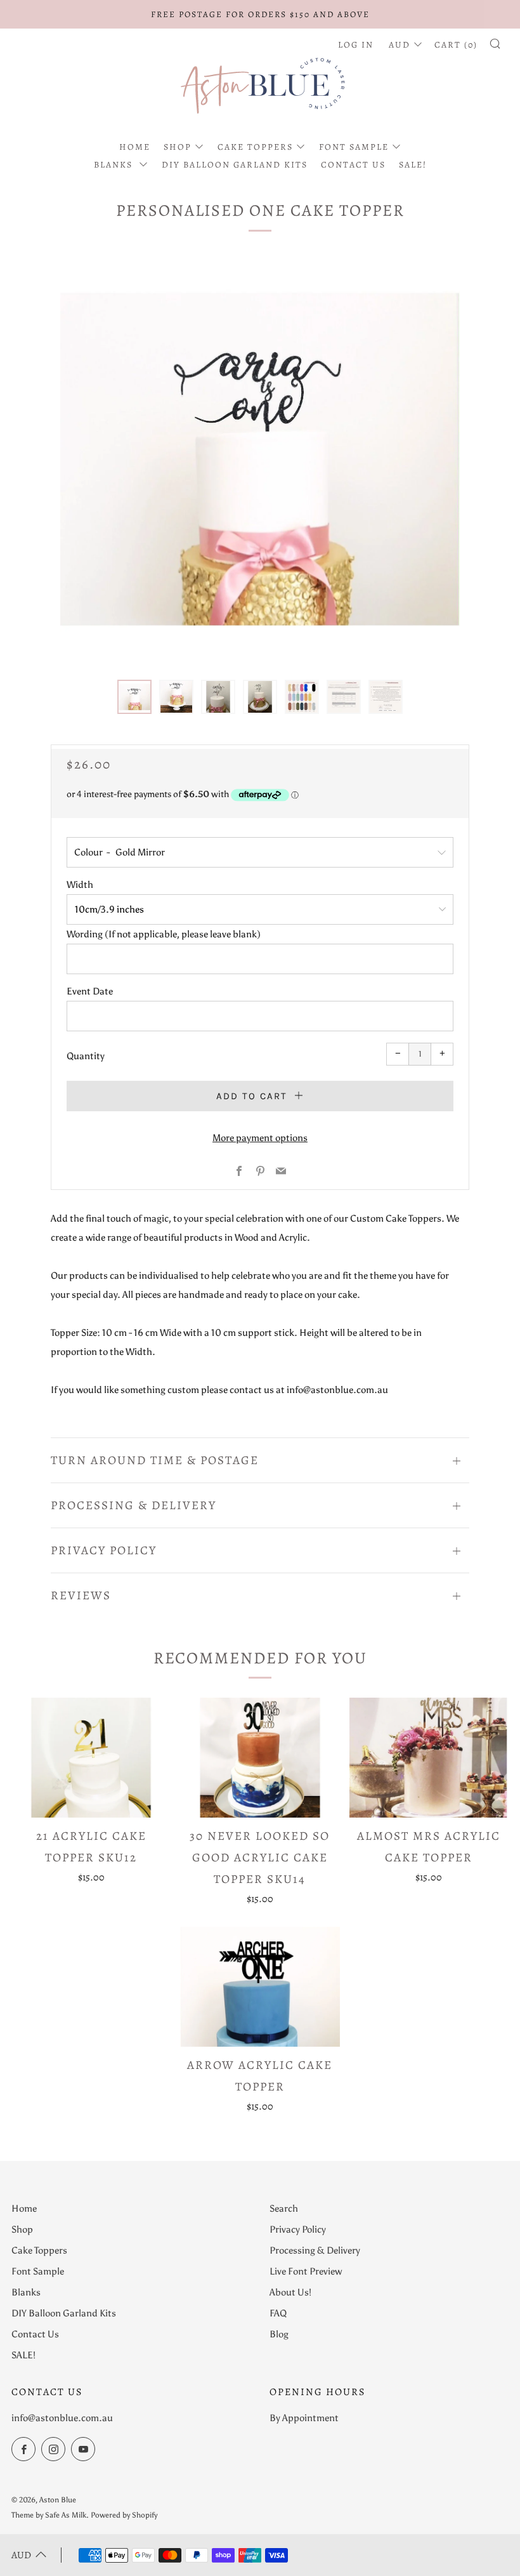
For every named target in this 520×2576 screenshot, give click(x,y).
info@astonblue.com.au (62, 2418)
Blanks (115, 165)
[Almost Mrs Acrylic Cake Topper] (429, 1757)
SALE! (413, 165)
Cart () (456, 45)
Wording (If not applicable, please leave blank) (164, 934)
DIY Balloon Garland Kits (235, 165)
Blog (279, 2334)
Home (135, 147)
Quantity (86, 1056)
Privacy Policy (298, 2229)
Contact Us (353, 165)
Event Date (90, 991)
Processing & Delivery (315, 2250)
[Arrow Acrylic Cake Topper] (260, 1986)
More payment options (260, 1138)
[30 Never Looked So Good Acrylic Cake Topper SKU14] (260, 1757)
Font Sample (354, 147)
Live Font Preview (306, 2271)
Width (80, 885)
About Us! (290, 2292)
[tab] (134, 697)
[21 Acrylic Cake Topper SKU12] (91, 1757)
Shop (178, 147)
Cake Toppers (255, 147)
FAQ (278, 2313)
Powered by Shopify (124, 2515)
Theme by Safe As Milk (49, 2515)
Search (284, 2209)
